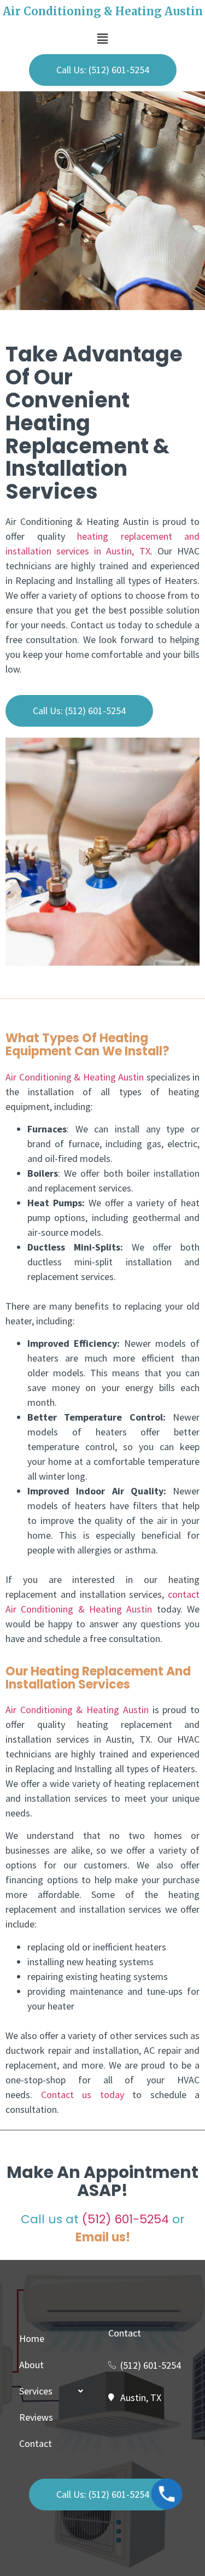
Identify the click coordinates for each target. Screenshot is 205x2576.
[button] (102, 39)
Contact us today (83, 2095)
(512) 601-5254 (125, 2219)
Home (32, 2338)
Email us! (103, 2237)
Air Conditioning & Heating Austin (75, 1077)
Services (36, 2391)
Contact (36, 2443)
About (31, 2365)
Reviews (36, 2417)
